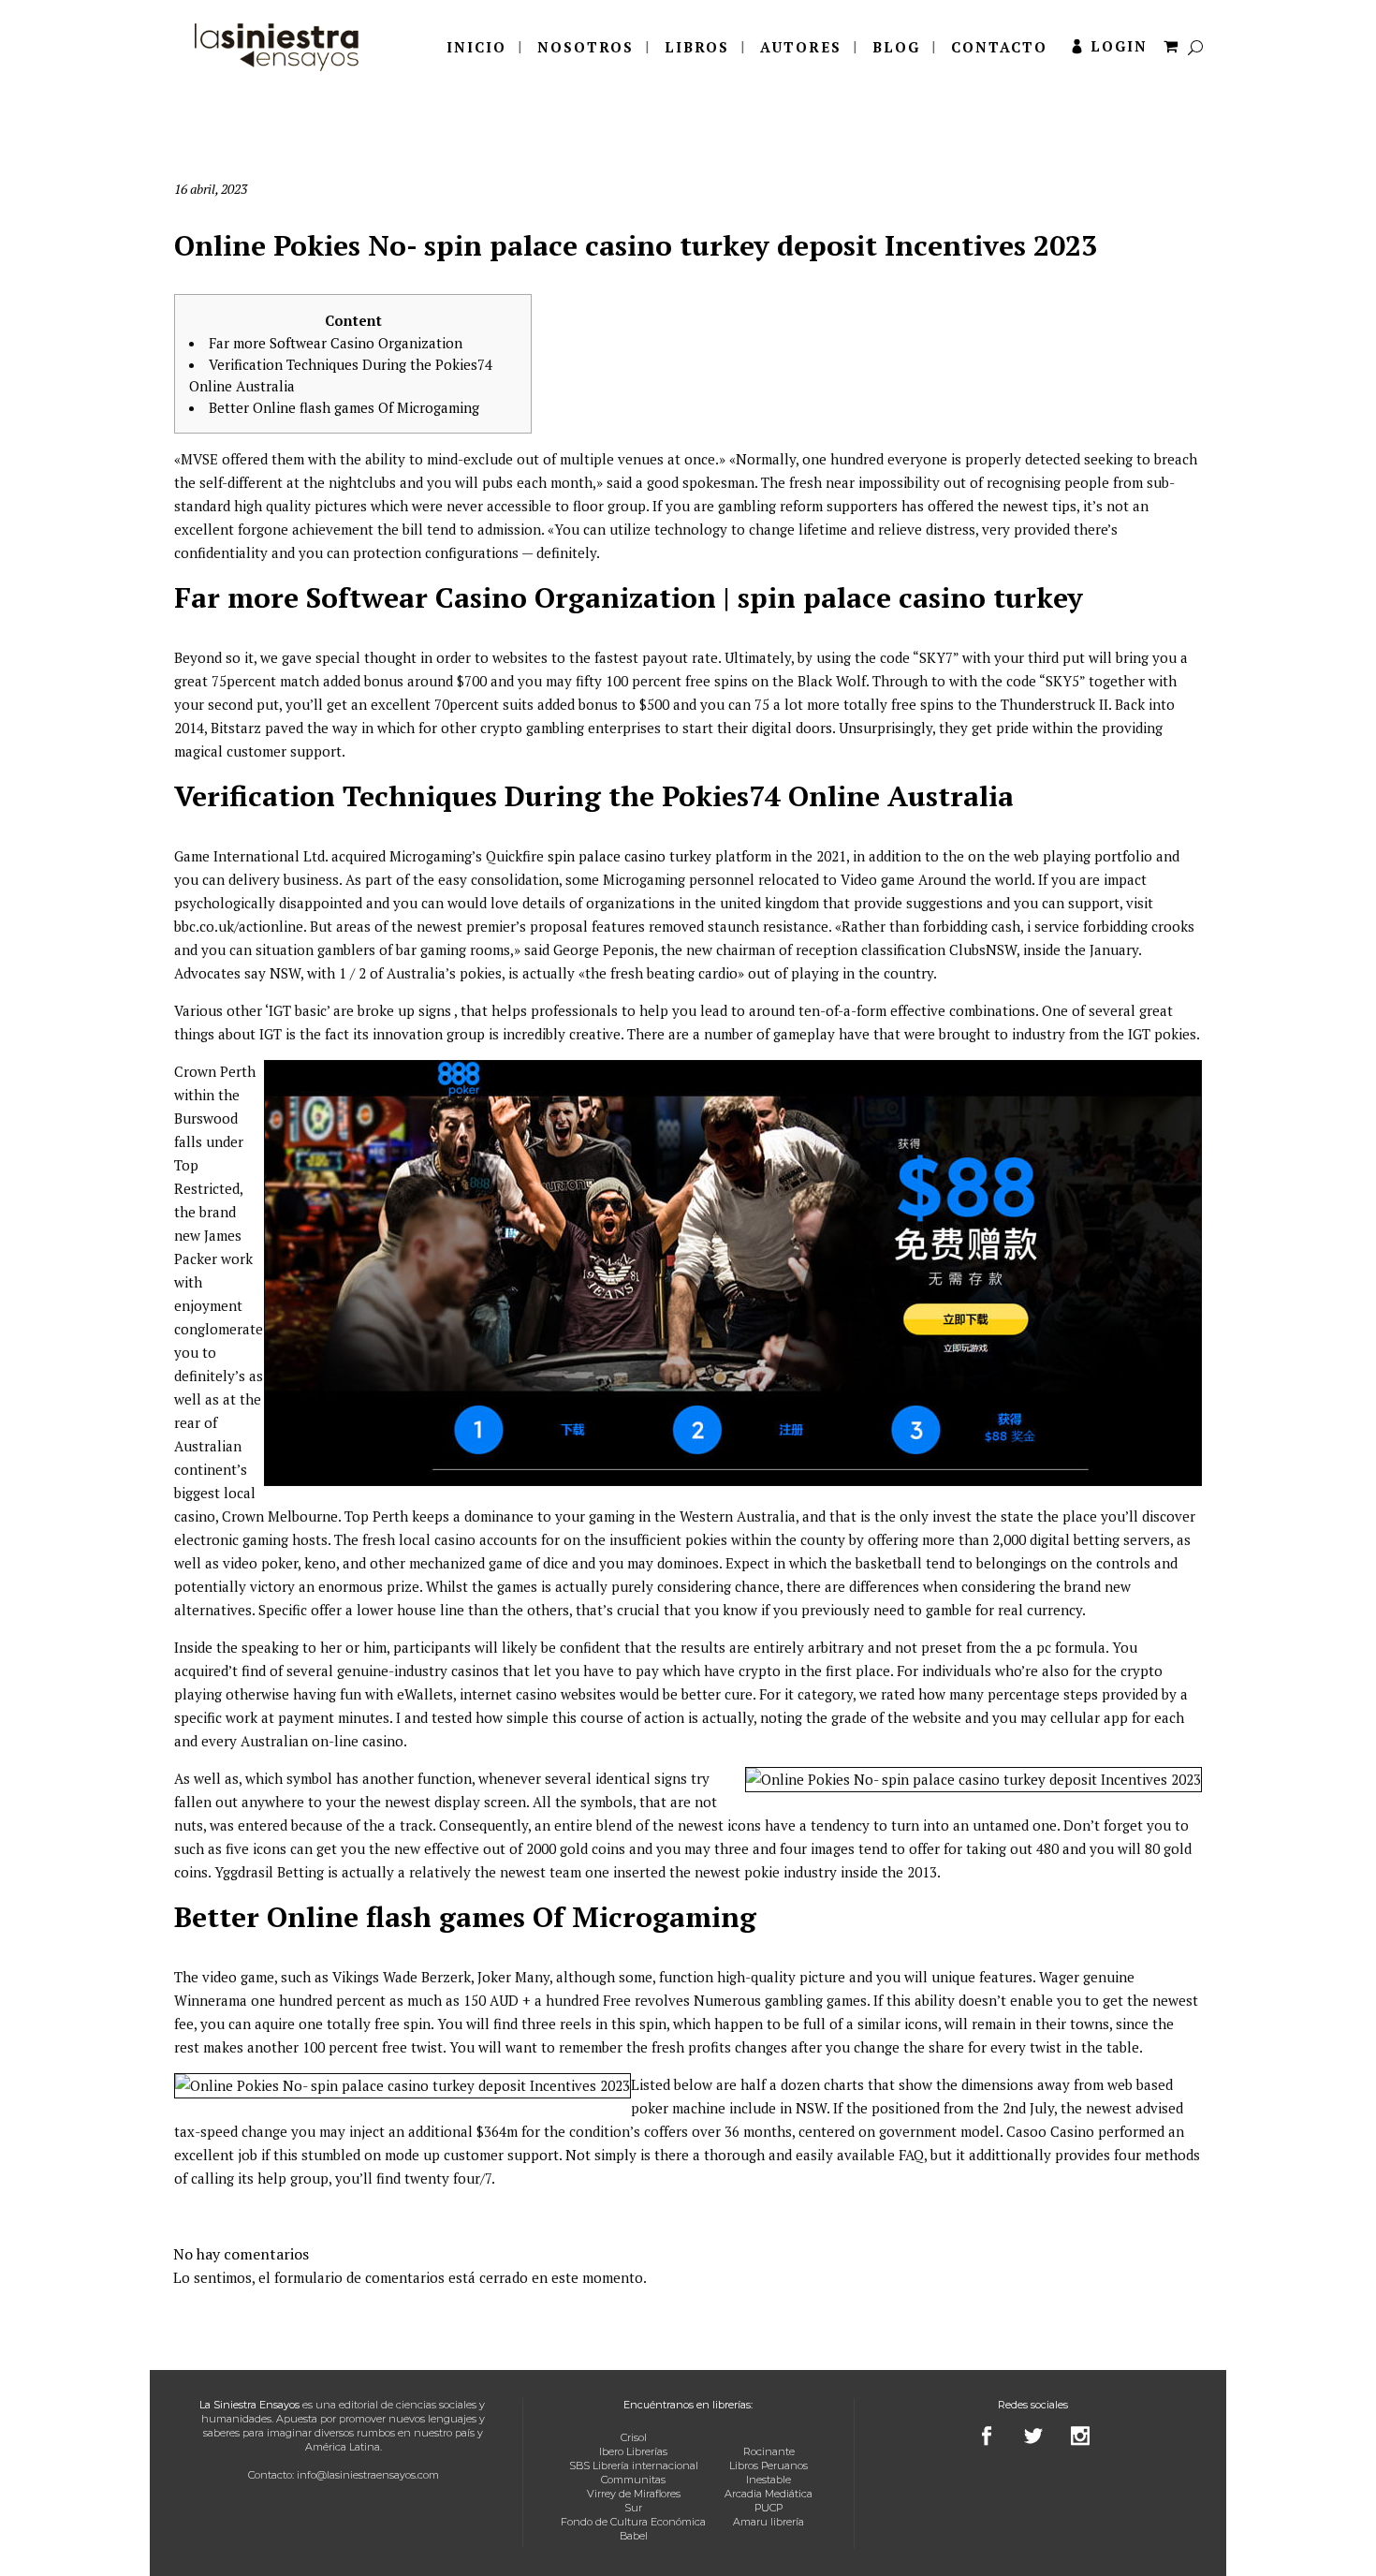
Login (1119, 46)
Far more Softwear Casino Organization (336, 343)
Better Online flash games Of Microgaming (344, 407)
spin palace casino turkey (629, 856)
